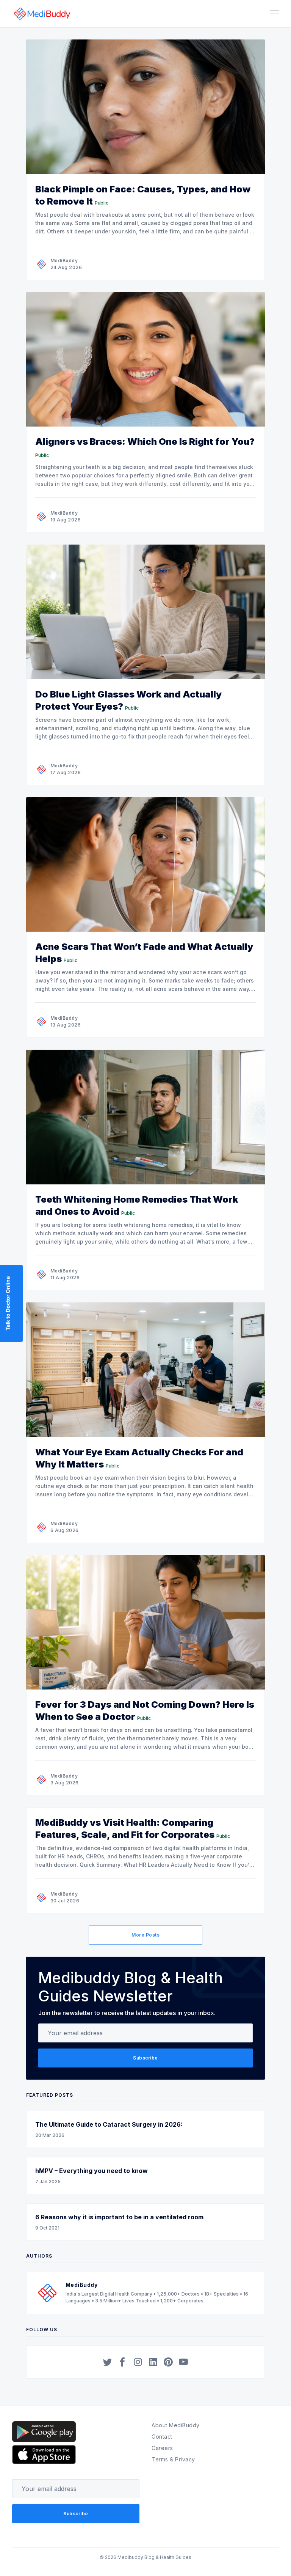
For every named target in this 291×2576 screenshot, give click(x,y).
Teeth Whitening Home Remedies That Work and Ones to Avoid (137, 1205)
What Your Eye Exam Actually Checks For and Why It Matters (139, 1458)
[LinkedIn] (153, 2362)
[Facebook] (123, 2362)
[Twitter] (108, 2362)
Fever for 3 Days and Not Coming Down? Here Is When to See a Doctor (145, 1711)
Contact (162, 2437)
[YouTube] (183, 2362)
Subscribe (145, 2058)
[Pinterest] (168, 2362)
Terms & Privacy (173, 2459)
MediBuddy (64, 261)
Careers (162, 2448)
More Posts (145, 1935)
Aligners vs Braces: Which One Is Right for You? (145, 442)
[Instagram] (138, 2362)
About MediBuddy (176, 2425)
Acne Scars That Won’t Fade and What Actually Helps (144, 953)
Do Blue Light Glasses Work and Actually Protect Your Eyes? (128, 700)
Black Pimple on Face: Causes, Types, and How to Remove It (143, 195)
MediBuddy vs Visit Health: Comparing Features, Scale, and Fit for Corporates (125, 1829)
